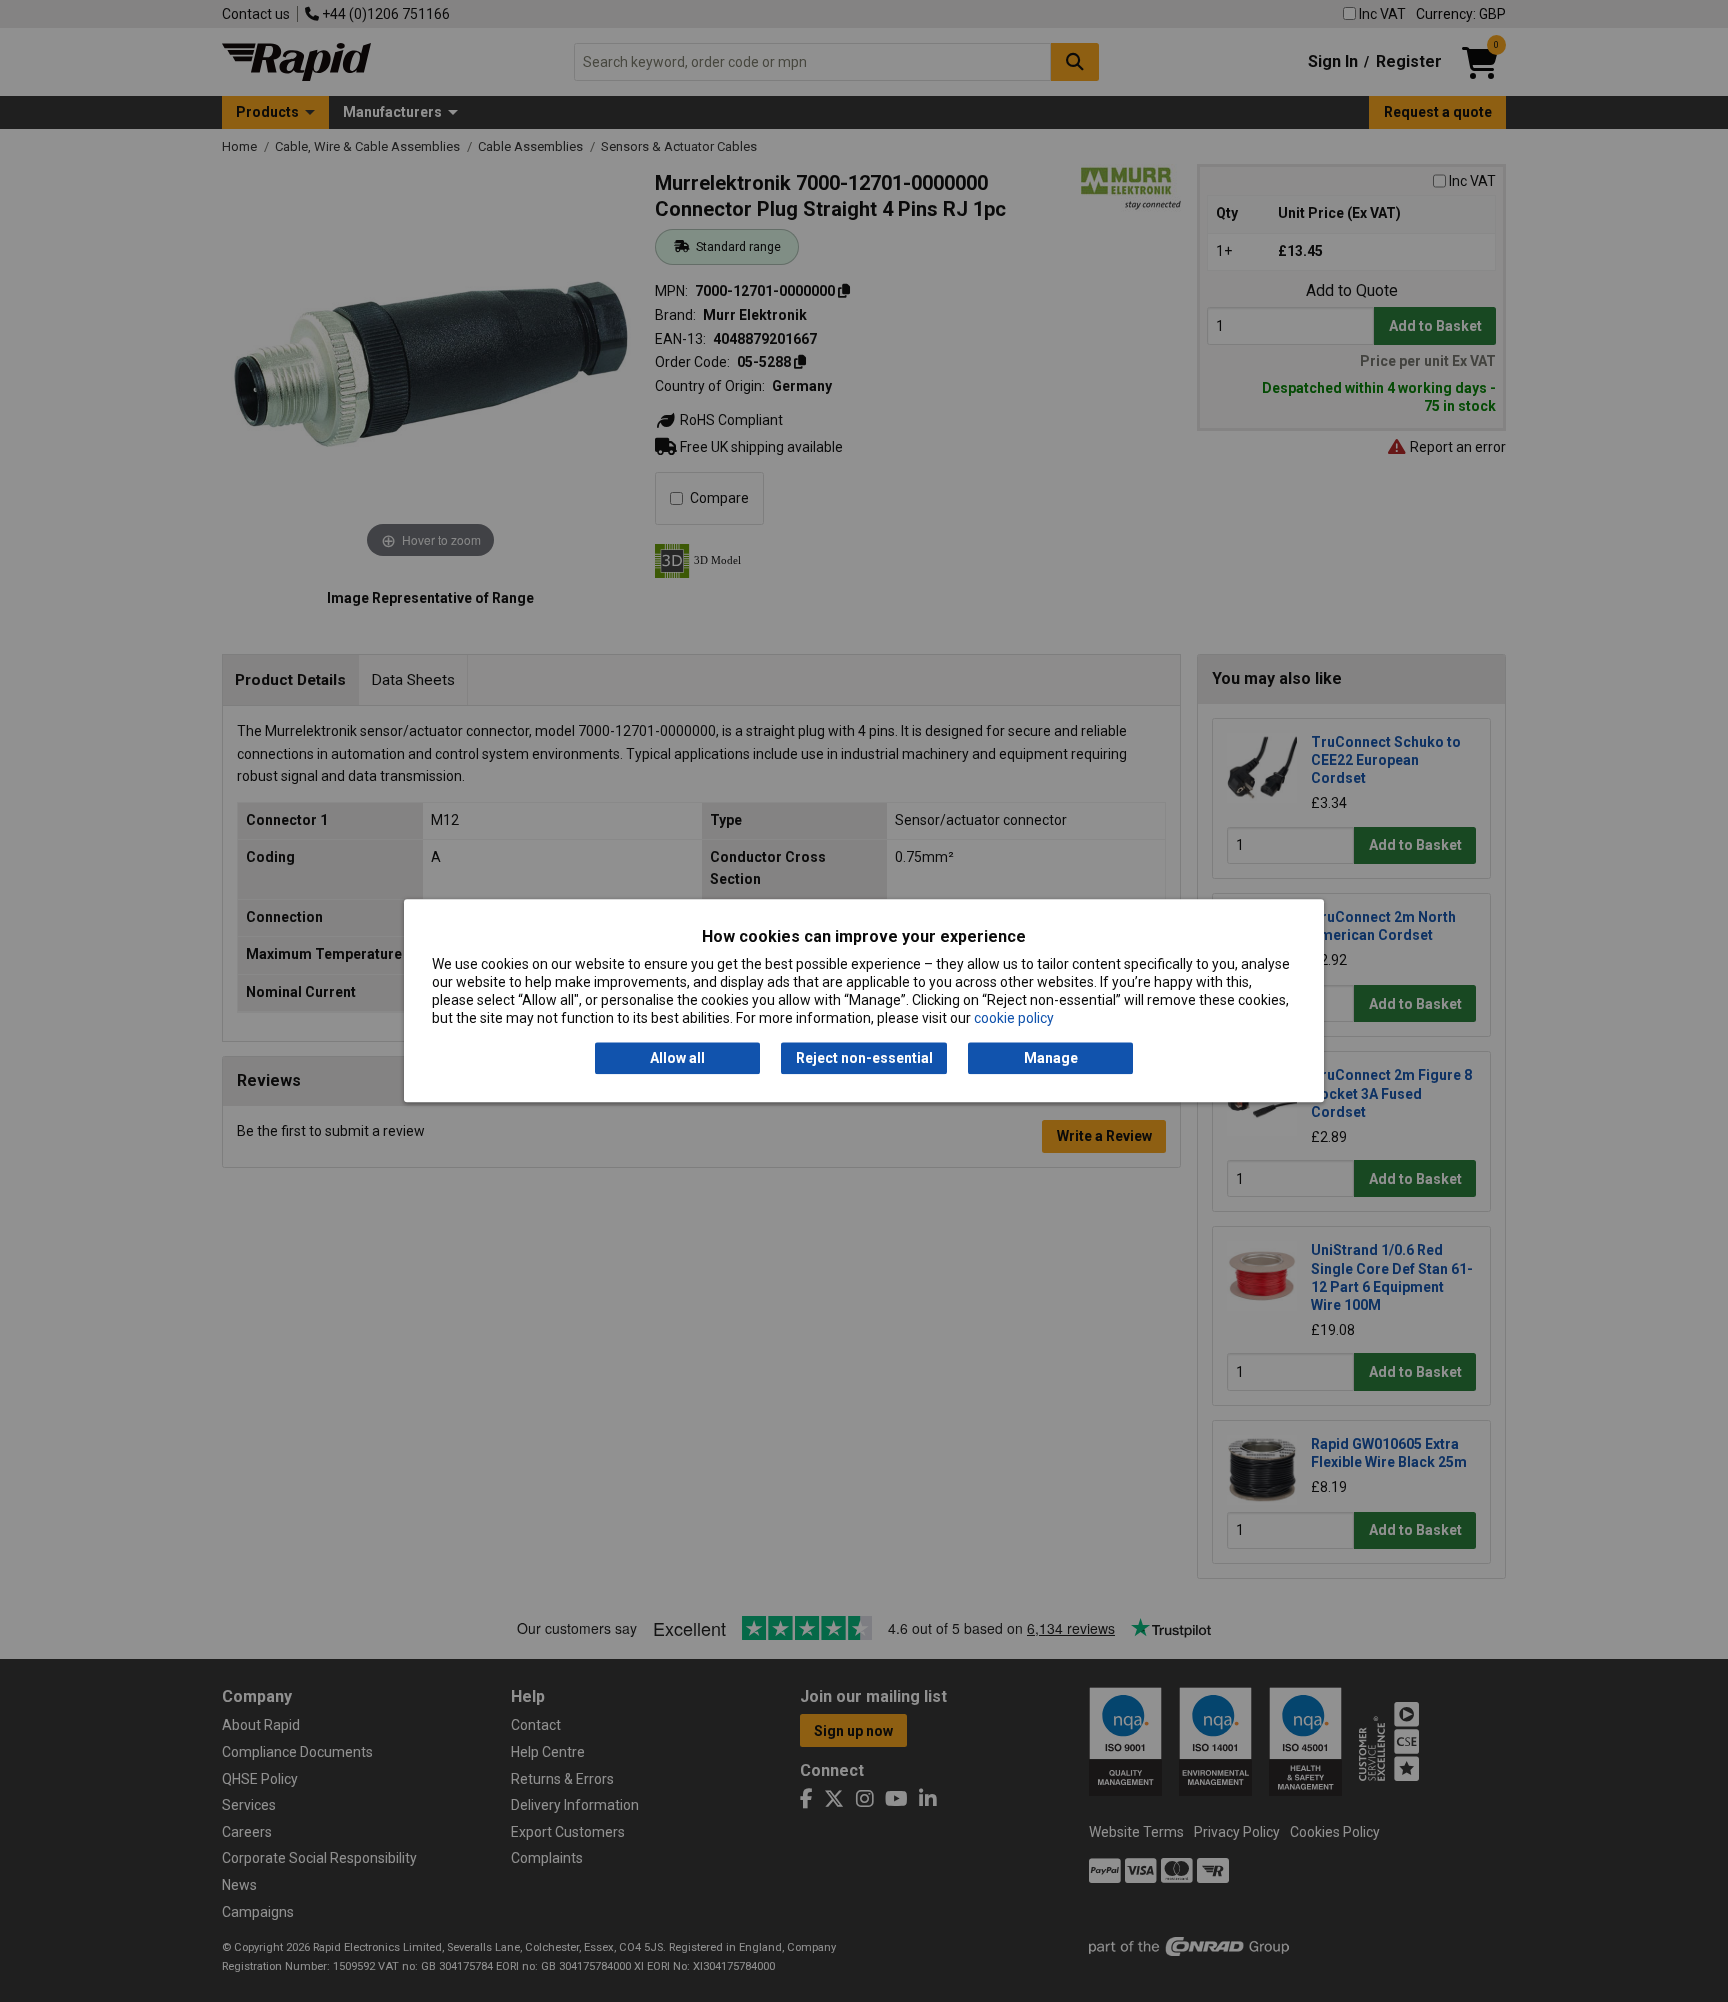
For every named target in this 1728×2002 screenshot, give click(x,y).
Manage (1051, 1058)
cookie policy (1014, 1019)
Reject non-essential (864, 1058)
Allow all (677, 1058)
